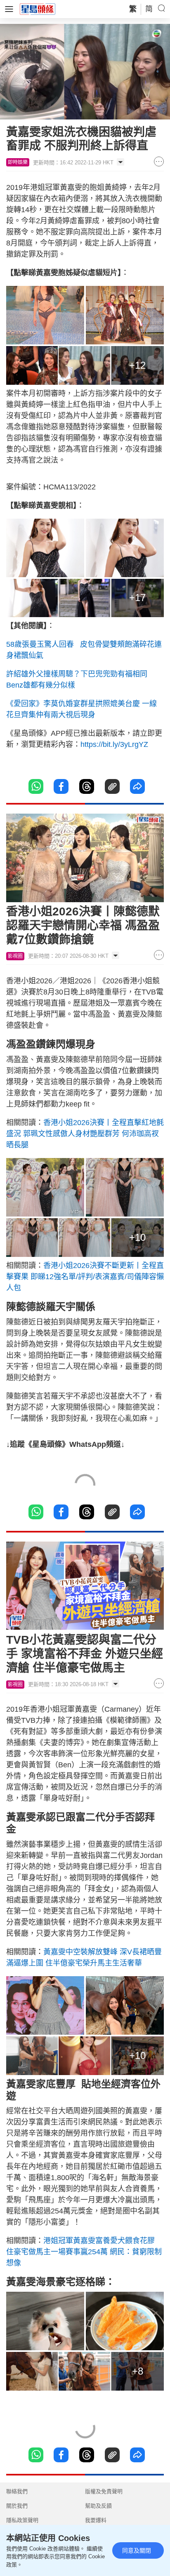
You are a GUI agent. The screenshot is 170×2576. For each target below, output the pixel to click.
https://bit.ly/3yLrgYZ (114, 744)
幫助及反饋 (98, 2506)
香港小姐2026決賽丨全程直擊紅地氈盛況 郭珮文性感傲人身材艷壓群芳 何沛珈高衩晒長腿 (85, 1134)
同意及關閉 (137, 2550)
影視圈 (15, 956)
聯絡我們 (17, 2491)
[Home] (38, 9)
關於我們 (17, 2506)
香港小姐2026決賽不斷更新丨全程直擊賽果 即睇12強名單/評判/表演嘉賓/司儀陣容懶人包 (85, 1277)
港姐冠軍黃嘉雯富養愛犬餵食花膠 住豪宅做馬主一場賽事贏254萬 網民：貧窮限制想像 (84, 2252)
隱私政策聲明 (22, 2520)
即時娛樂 (18, 162)
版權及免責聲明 (104, 2491)
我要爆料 (96, 2520)
